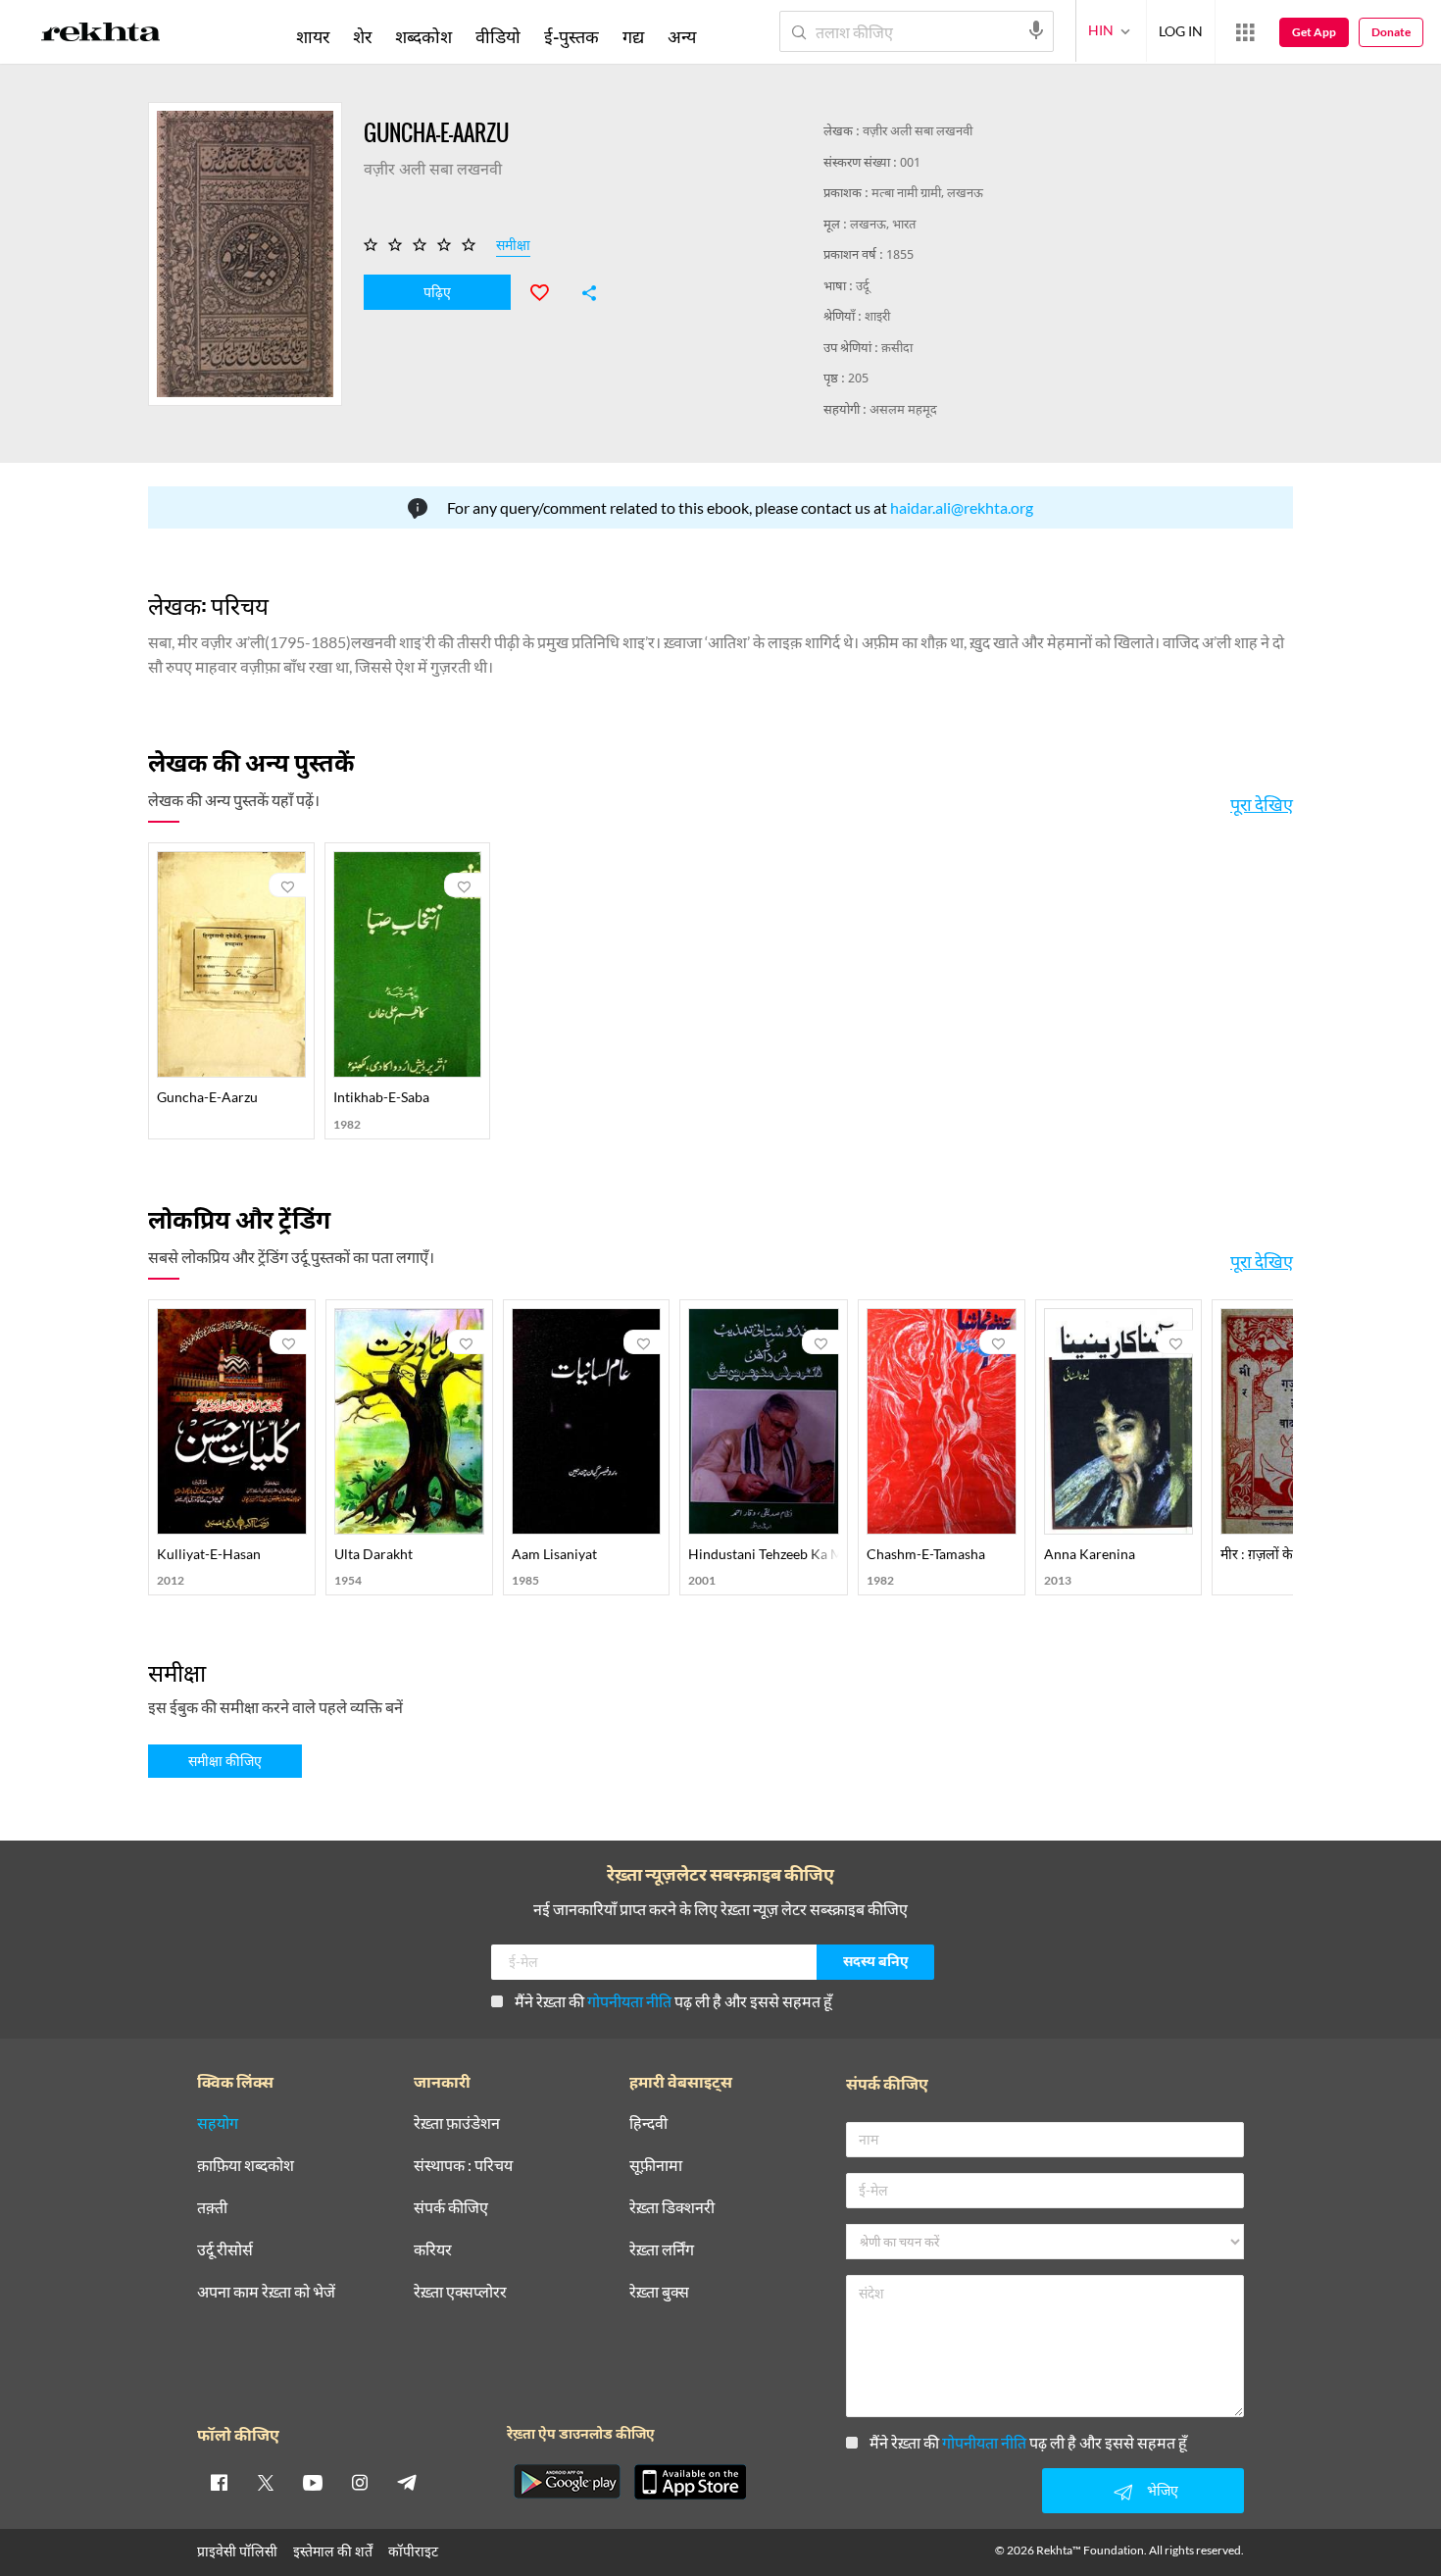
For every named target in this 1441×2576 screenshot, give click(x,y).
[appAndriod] (567, 2482)
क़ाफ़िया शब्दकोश (246, 2166)
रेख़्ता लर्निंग (662, 2250)
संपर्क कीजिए (451, 2208)
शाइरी (877, 317)
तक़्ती (212, 2208)
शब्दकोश (423, 36)
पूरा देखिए (1262, 804)
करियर (433, 2250)
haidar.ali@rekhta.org (962, 507)
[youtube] (313, 2482)
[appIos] (690, 2482)
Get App (1314, 32)
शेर (362, 36)
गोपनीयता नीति (629, 2001)
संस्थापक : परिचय (463, 2166)
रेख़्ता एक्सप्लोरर (460, 2292)
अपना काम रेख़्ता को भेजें (266, 2292)
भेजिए (1163, 2490)
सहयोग (218, 2123)
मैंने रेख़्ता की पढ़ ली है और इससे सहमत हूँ (673, 2001)
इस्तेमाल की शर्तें (333, 2551)
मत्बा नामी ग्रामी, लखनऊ (927, 194)
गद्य (633, 36)
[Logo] (101, 35)
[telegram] (407, 2482)
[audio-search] (1036, 30)
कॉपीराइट (413, 2551)
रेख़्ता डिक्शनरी (672, 2208)
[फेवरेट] (548, 290)
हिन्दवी (648, 2123)
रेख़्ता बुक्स (659, 2292)
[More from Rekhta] (1245, 32)
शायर (313, 36)
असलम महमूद (903, 410)
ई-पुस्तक (571, 36)
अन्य (682, 36)
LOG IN (1181, 31)
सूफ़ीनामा (656, 2166)
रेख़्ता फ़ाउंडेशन (457, 2123)
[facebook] (219, 2482)
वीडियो (498, 36)
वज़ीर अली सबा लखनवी (918, 132)
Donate (1391, 32)
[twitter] (266, 2482)
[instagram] (360, 2482)
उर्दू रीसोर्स (225, 2250)
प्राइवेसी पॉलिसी (237, 2551)
